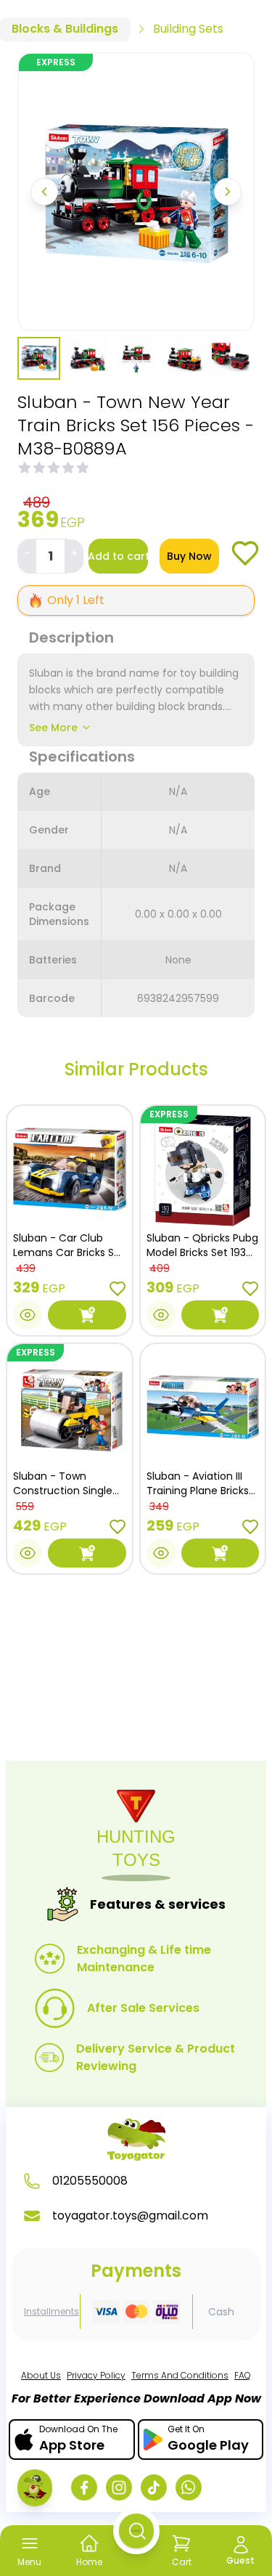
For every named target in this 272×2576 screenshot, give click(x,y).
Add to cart (118, 556)
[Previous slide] (44, 192)
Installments (51, 2312)
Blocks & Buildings (65, 29)
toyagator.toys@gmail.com (130, 2216)
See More (53, 727)
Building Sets (188, 29)
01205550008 (90, 2181)
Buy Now (189, 556)
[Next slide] (228, 192)
